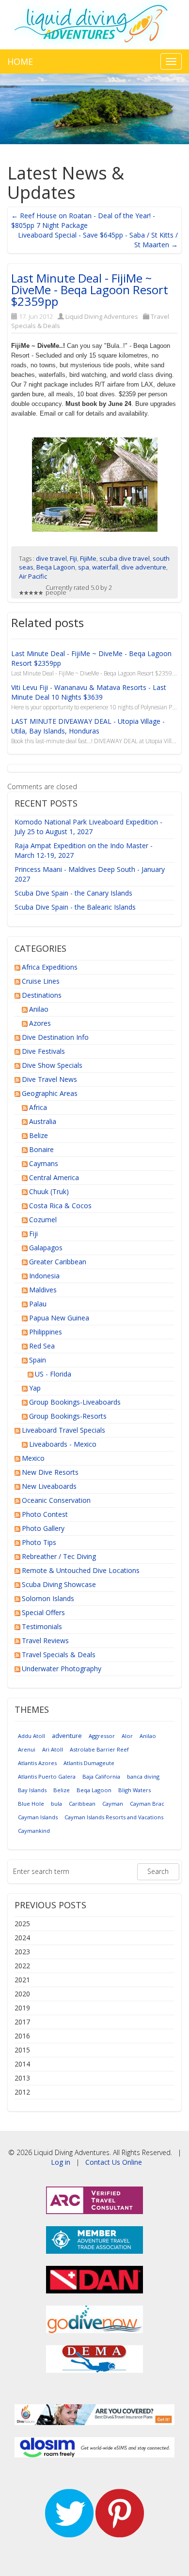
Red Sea (42, 1346)
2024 (22, 1938)
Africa (38, 1107)
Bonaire (41, 1149)
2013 (22, 2078)
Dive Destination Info (55, 1037)
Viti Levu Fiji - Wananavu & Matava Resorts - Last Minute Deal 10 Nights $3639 (89, 692)
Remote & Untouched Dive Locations (81, 1570)
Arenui (27, 1749)
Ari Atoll (53, 1749)
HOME (20, 61)
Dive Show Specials (52, 1065)
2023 (22, 1952)
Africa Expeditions (50, 967)
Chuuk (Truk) (49, 1191)
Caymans (44, 1163)
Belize (39, 1135)
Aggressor (102, 1736)
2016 (22, 2036)
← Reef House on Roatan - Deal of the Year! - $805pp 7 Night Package (83, 220)
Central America (54, 1177)
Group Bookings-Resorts (68, 1416)
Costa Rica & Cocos (60, 1206)
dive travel (51, 558)
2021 (22, 1980)
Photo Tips (39, 1542)
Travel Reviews (45, 1640)
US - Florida (53, 1374)
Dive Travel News (49, 1079)
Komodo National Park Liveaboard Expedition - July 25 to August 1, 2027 (88, 827)
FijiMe (88, 558)
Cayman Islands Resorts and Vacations (114, 1817)
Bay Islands (32, 1790)
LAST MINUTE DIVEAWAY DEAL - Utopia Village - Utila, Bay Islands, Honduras (88, 726)
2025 (22, 1924)
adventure (67, 1736)
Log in (61, 2162)
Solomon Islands (48, 1598)
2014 (22, 2064)
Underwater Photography (62, 1669)
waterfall (105, 567)
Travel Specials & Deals (59, 1655)
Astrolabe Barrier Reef (99, 1749)
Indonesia (44, 1276)
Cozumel (43, 1220)
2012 (22, 2092)
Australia (43, 1121)
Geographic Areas (50, 1093)
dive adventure (144, 567)
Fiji (73, 558)
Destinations (42, 995)
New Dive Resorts (50, 1472)
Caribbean (82, 1804)
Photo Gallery (43, 1528)
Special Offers (43, 1612)
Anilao (39, 1009)
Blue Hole (31, 1804)
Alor (127, 1736)
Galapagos (46, 1248)
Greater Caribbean (58, 1262)
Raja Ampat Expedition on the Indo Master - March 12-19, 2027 (84, 850)
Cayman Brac (147, 1804)
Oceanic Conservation (56, 1500)
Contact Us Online (114, 2162)
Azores (40, 1023)
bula (56, 1804)
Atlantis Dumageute (89, 1763)
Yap (35, 1388)
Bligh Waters (134, 1790)
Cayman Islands (38, 1817)
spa (84, 567)
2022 (22, 1966)
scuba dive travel (125, 558)
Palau (38, 1304)
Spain (38, 1360)
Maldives (43, 1290)
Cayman (113, 1804)
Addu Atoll (31, 1736)
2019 (22, 2008)
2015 (22, 2050)
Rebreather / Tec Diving (59, 1556)
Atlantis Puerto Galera (47, 1776)
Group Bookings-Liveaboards (75, 1402)
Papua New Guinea (59, 1318)
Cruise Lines (41, 981)
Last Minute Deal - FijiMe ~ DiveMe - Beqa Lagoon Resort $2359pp (90, 290)
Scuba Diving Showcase (59, 1584)
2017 (22, 2022)
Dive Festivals (43, 1051)
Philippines (46, 1332)
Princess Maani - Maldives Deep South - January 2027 (90, 874)
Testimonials (42, 1626)
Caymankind (34, 1831)
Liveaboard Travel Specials (63, 1430)
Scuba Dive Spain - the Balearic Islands (75, 907)
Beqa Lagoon (56, 567)
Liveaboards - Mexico (63, 1444)
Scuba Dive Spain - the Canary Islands (73, 893)
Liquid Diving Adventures (102, 316)
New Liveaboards (49, 1486)
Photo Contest (45, 1514)
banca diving (143, 1776)
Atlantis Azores (37, 1763)
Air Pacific (33, 576)
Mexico (33, 1458)
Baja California (101, 1776)
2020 (22, 1994)
